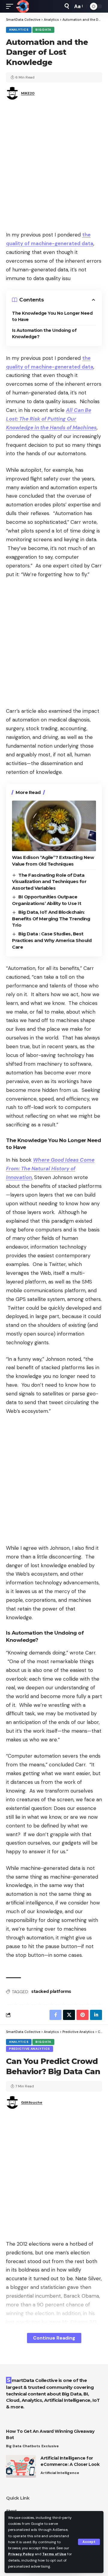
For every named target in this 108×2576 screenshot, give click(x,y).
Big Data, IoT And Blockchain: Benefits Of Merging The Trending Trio (51, 919)
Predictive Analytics (30, 2049)
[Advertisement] (54, 167)
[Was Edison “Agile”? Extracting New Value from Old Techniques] (54, 826)
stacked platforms (51, 1991)
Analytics (19, 30)
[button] (89, 2542)
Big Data (43, 30)
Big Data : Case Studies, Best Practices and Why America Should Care (52, 940)
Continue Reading (54, 2338)
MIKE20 (28, 93)
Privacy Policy (21, 2554)
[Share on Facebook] (55, 2015)
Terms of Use (54, 2554)
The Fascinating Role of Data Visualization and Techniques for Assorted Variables (49, 882)
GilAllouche (32, 2102)
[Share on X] (69, 2015)
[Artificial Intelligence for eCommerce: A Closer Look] (21, 2466)
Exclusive (50, 2446)
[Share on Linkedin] (96, 2015)
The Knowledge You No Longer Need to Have (52, 316)
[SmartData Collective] (22, 6)
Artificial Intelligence (60, 2473)
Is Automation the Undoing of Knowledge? (44, 334)
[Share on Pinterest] (82, 2015)
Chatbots (31, 2446)
